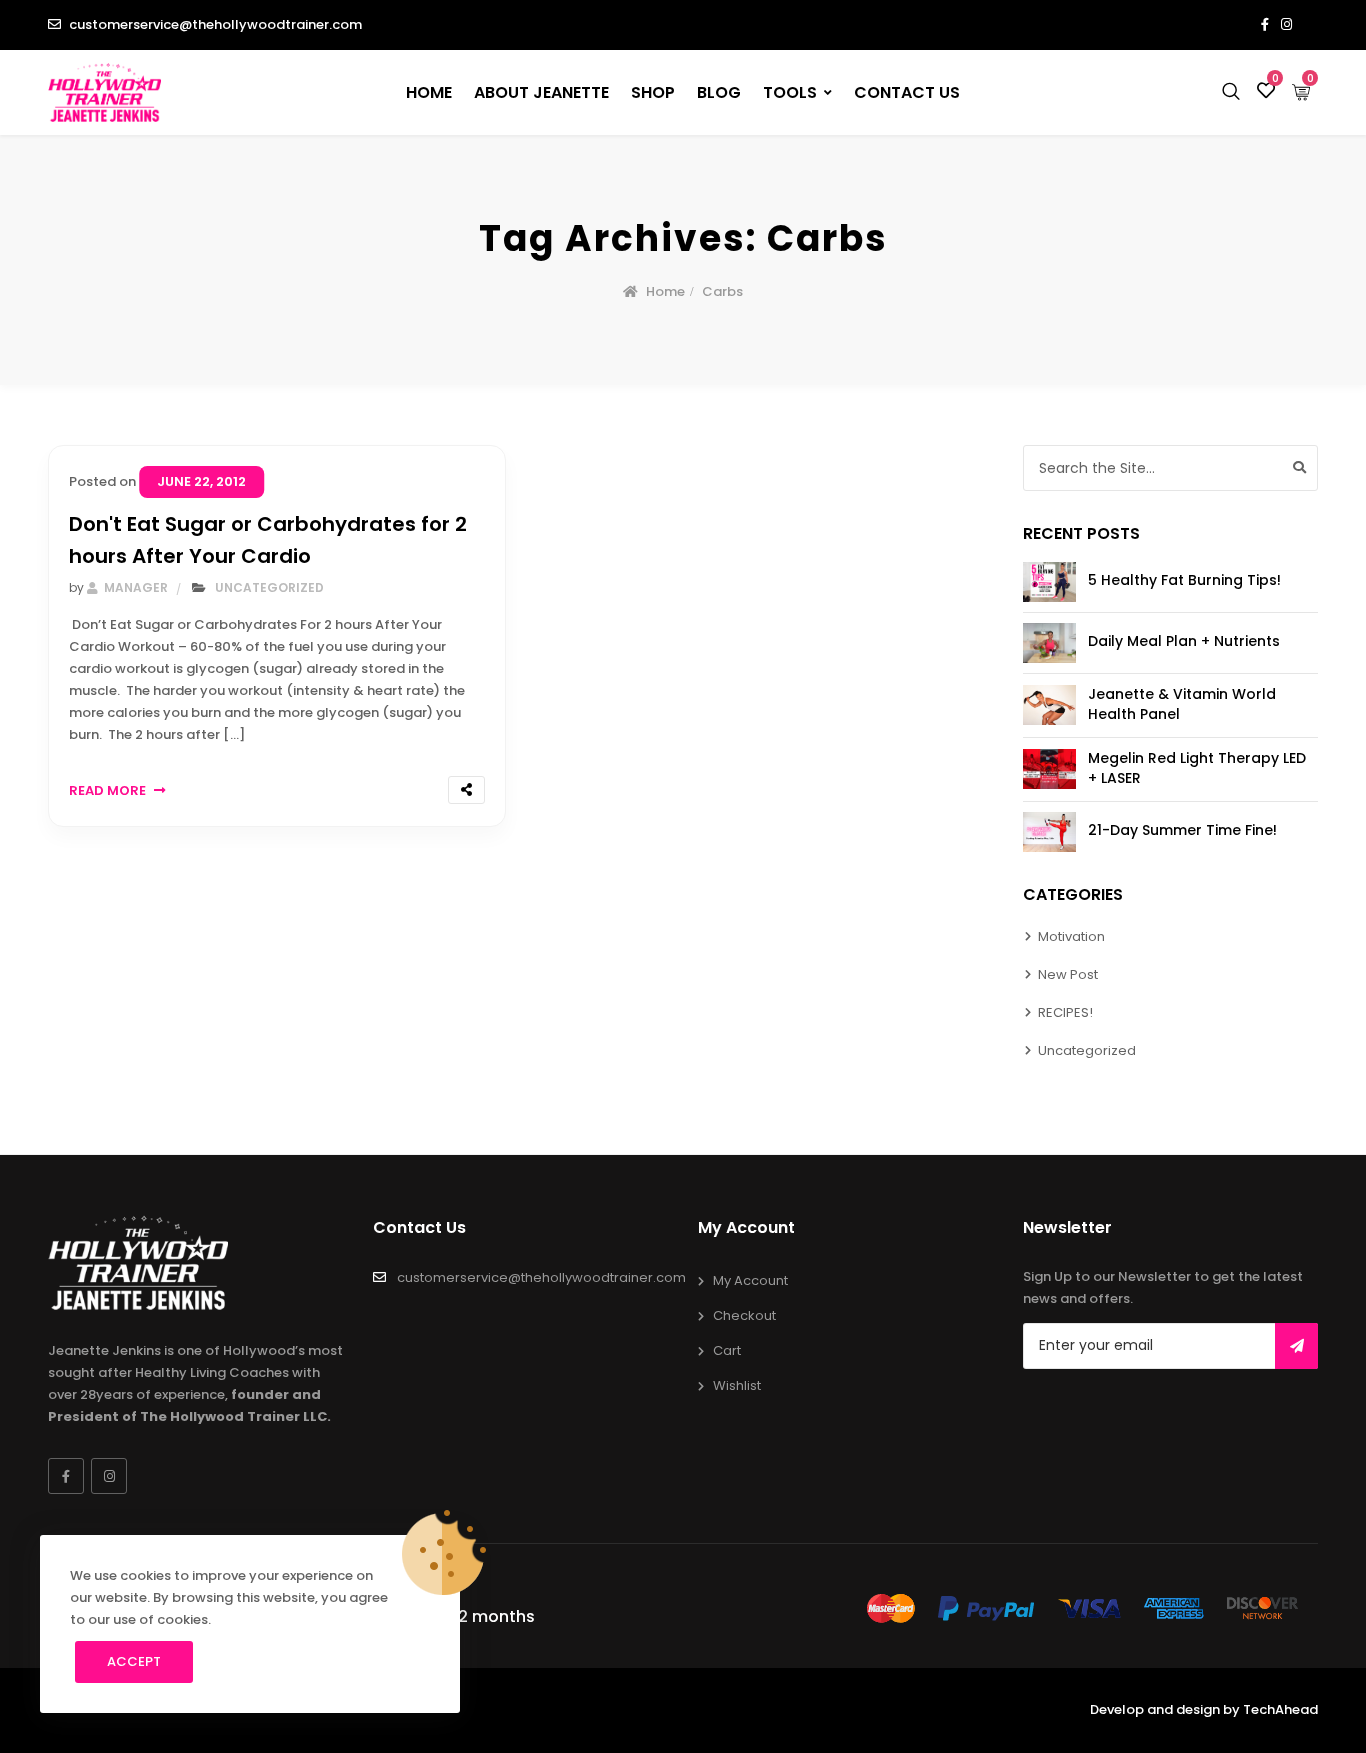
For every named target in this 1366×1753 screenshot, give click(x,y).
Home (429, 92)
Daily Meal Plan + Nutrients (1184, 641)
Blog (719, 92)
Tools (790, 92)
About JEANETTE (541, 92)
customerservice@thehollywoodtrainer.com (215, 24)
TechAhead (1280, 1709)
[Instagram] (109, 1476)
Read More (107, 790)
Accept (134, 1661)
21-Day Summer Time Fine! (1182, 830)
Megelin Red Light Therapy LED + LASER (1197, 768)
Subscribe (1296, 1346)
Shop (653, 92)
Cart (727, 1350)
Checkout (744, 1315)
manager (134, 587)
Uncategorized (269, 587)
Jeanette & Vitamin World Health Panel (1182, 704)
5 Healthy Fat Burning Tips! (1184, 580)
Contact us (907, 92)
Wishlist (737, 1385)
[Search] (1299, 468)
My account (750, 1280)
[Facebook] (66, 1476)
